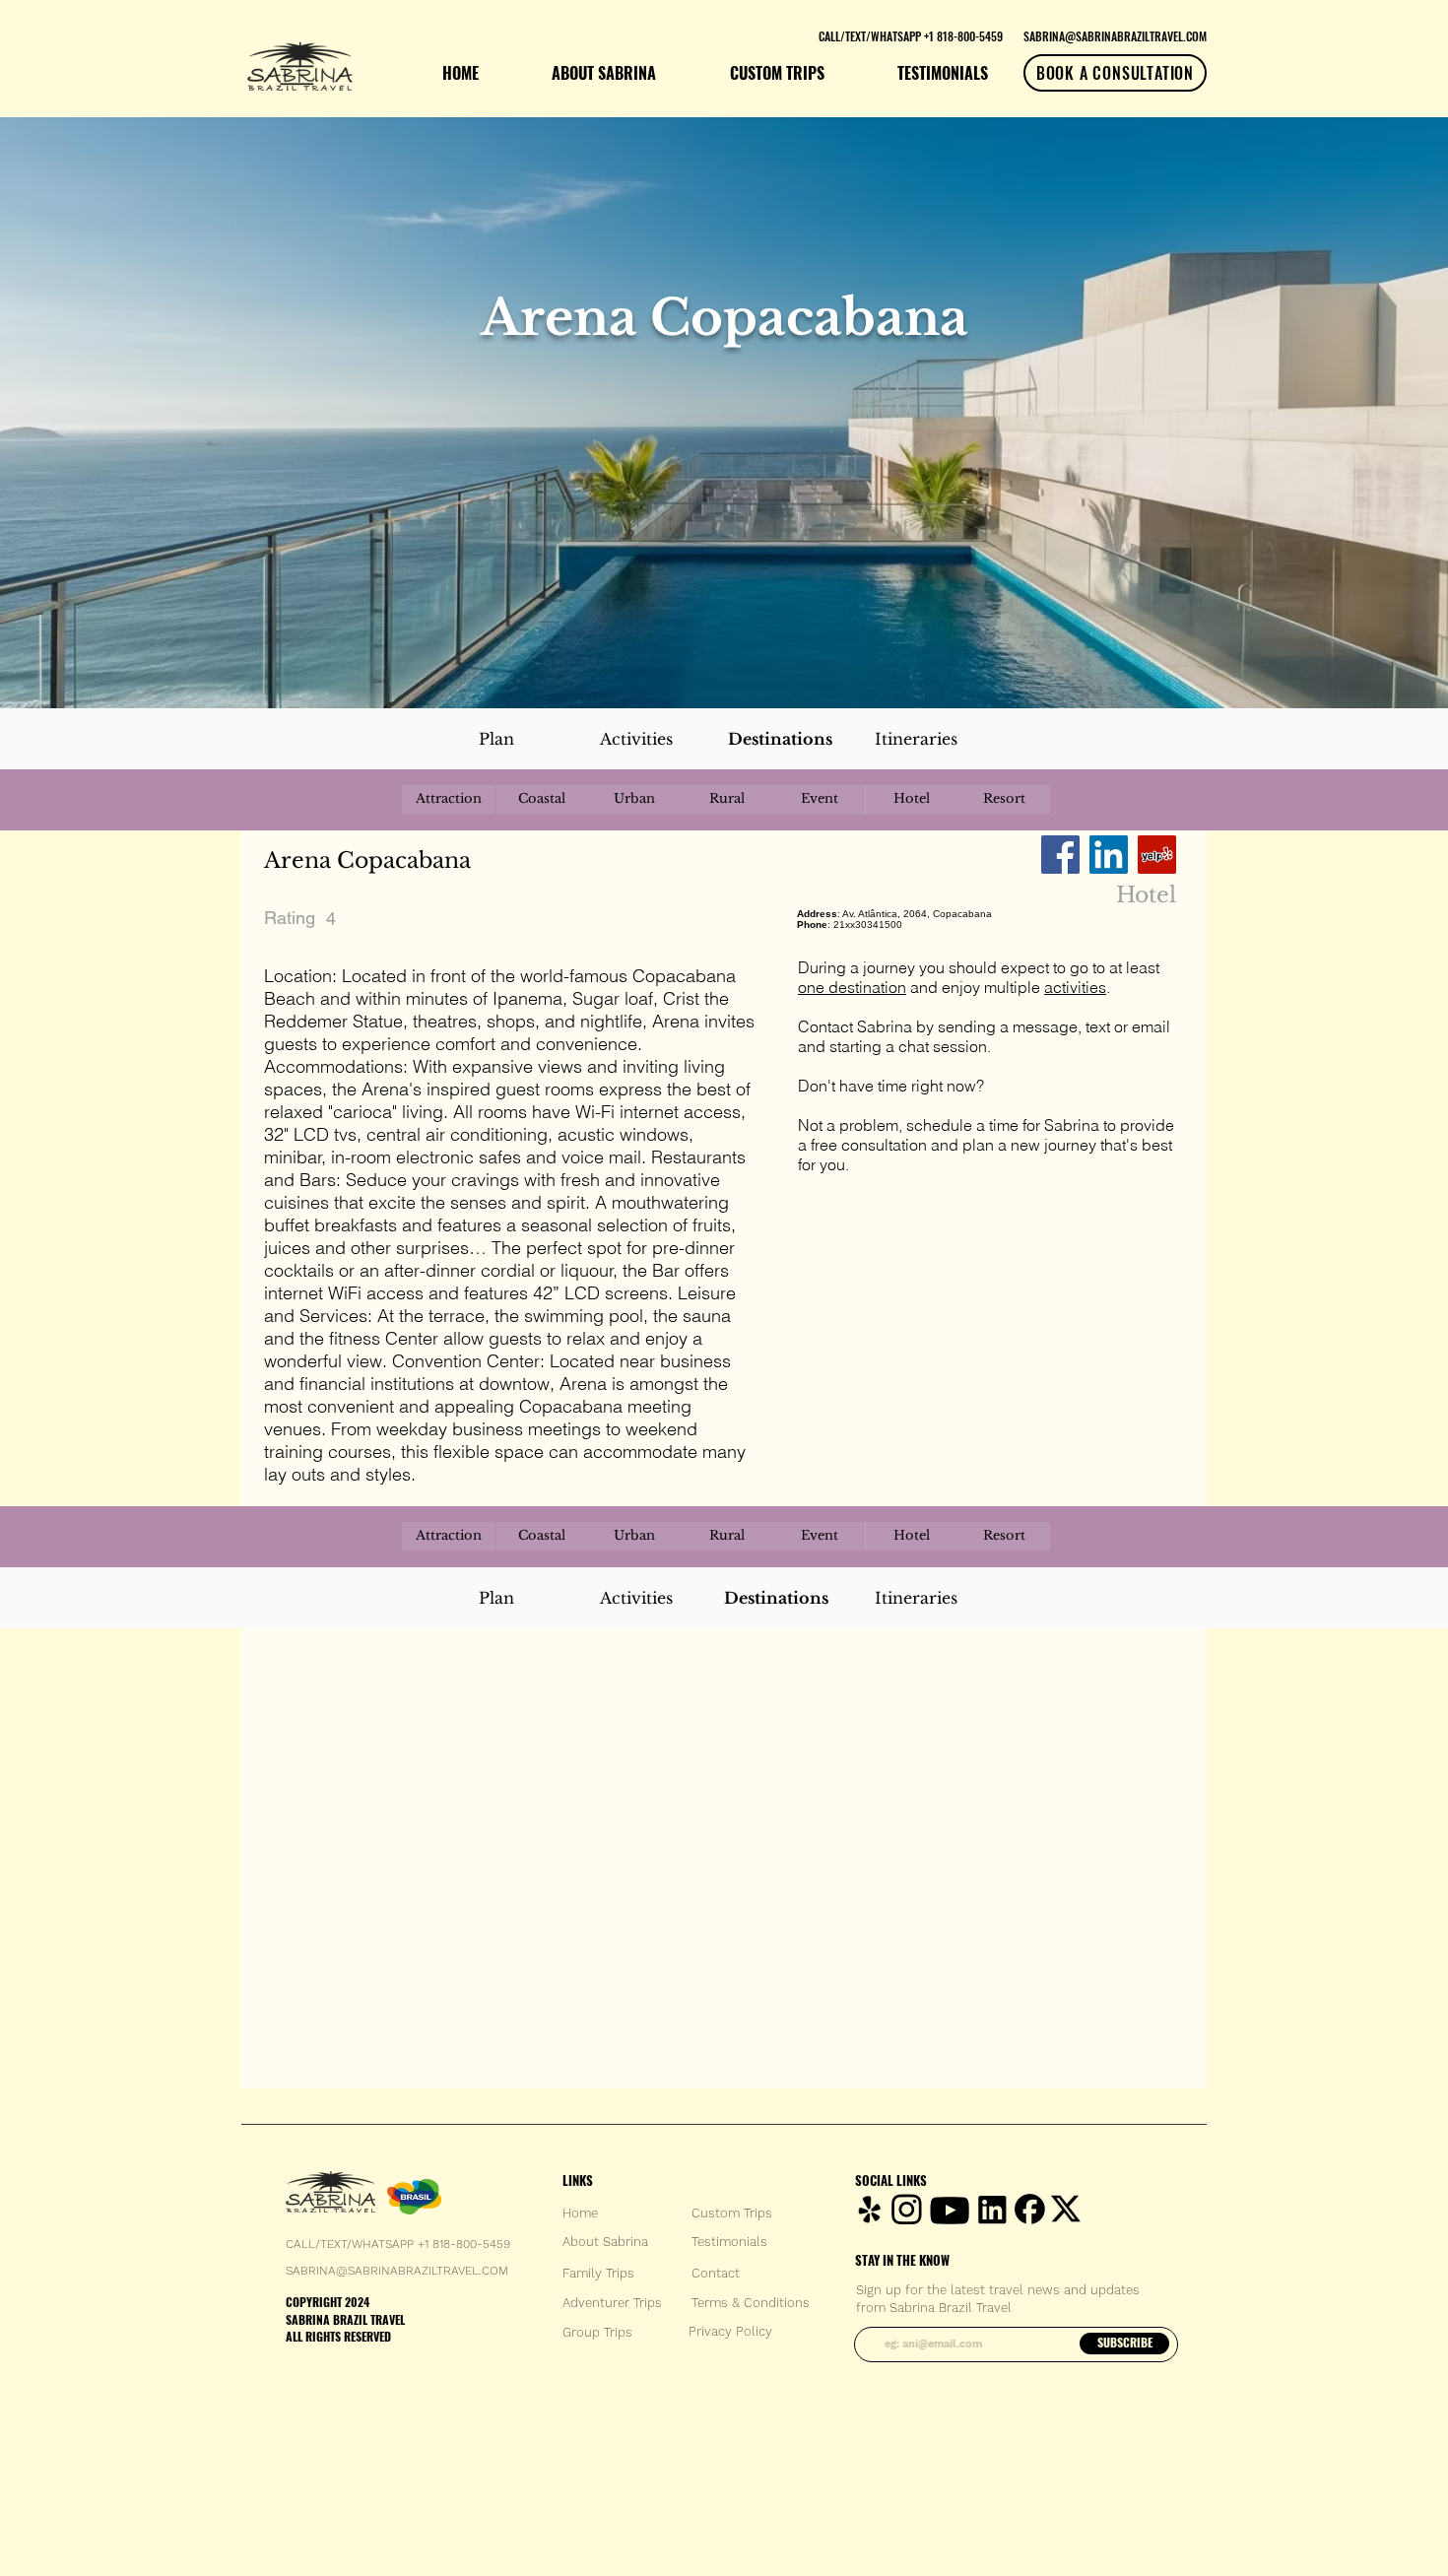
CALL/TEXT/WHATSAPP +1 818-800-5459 (398, 2244)
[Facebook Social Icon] (1060, 855)
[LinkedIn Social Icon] (1109, 855)
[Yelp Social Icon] (1157, 855)
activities (1075, 987)
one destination (852, 987)
